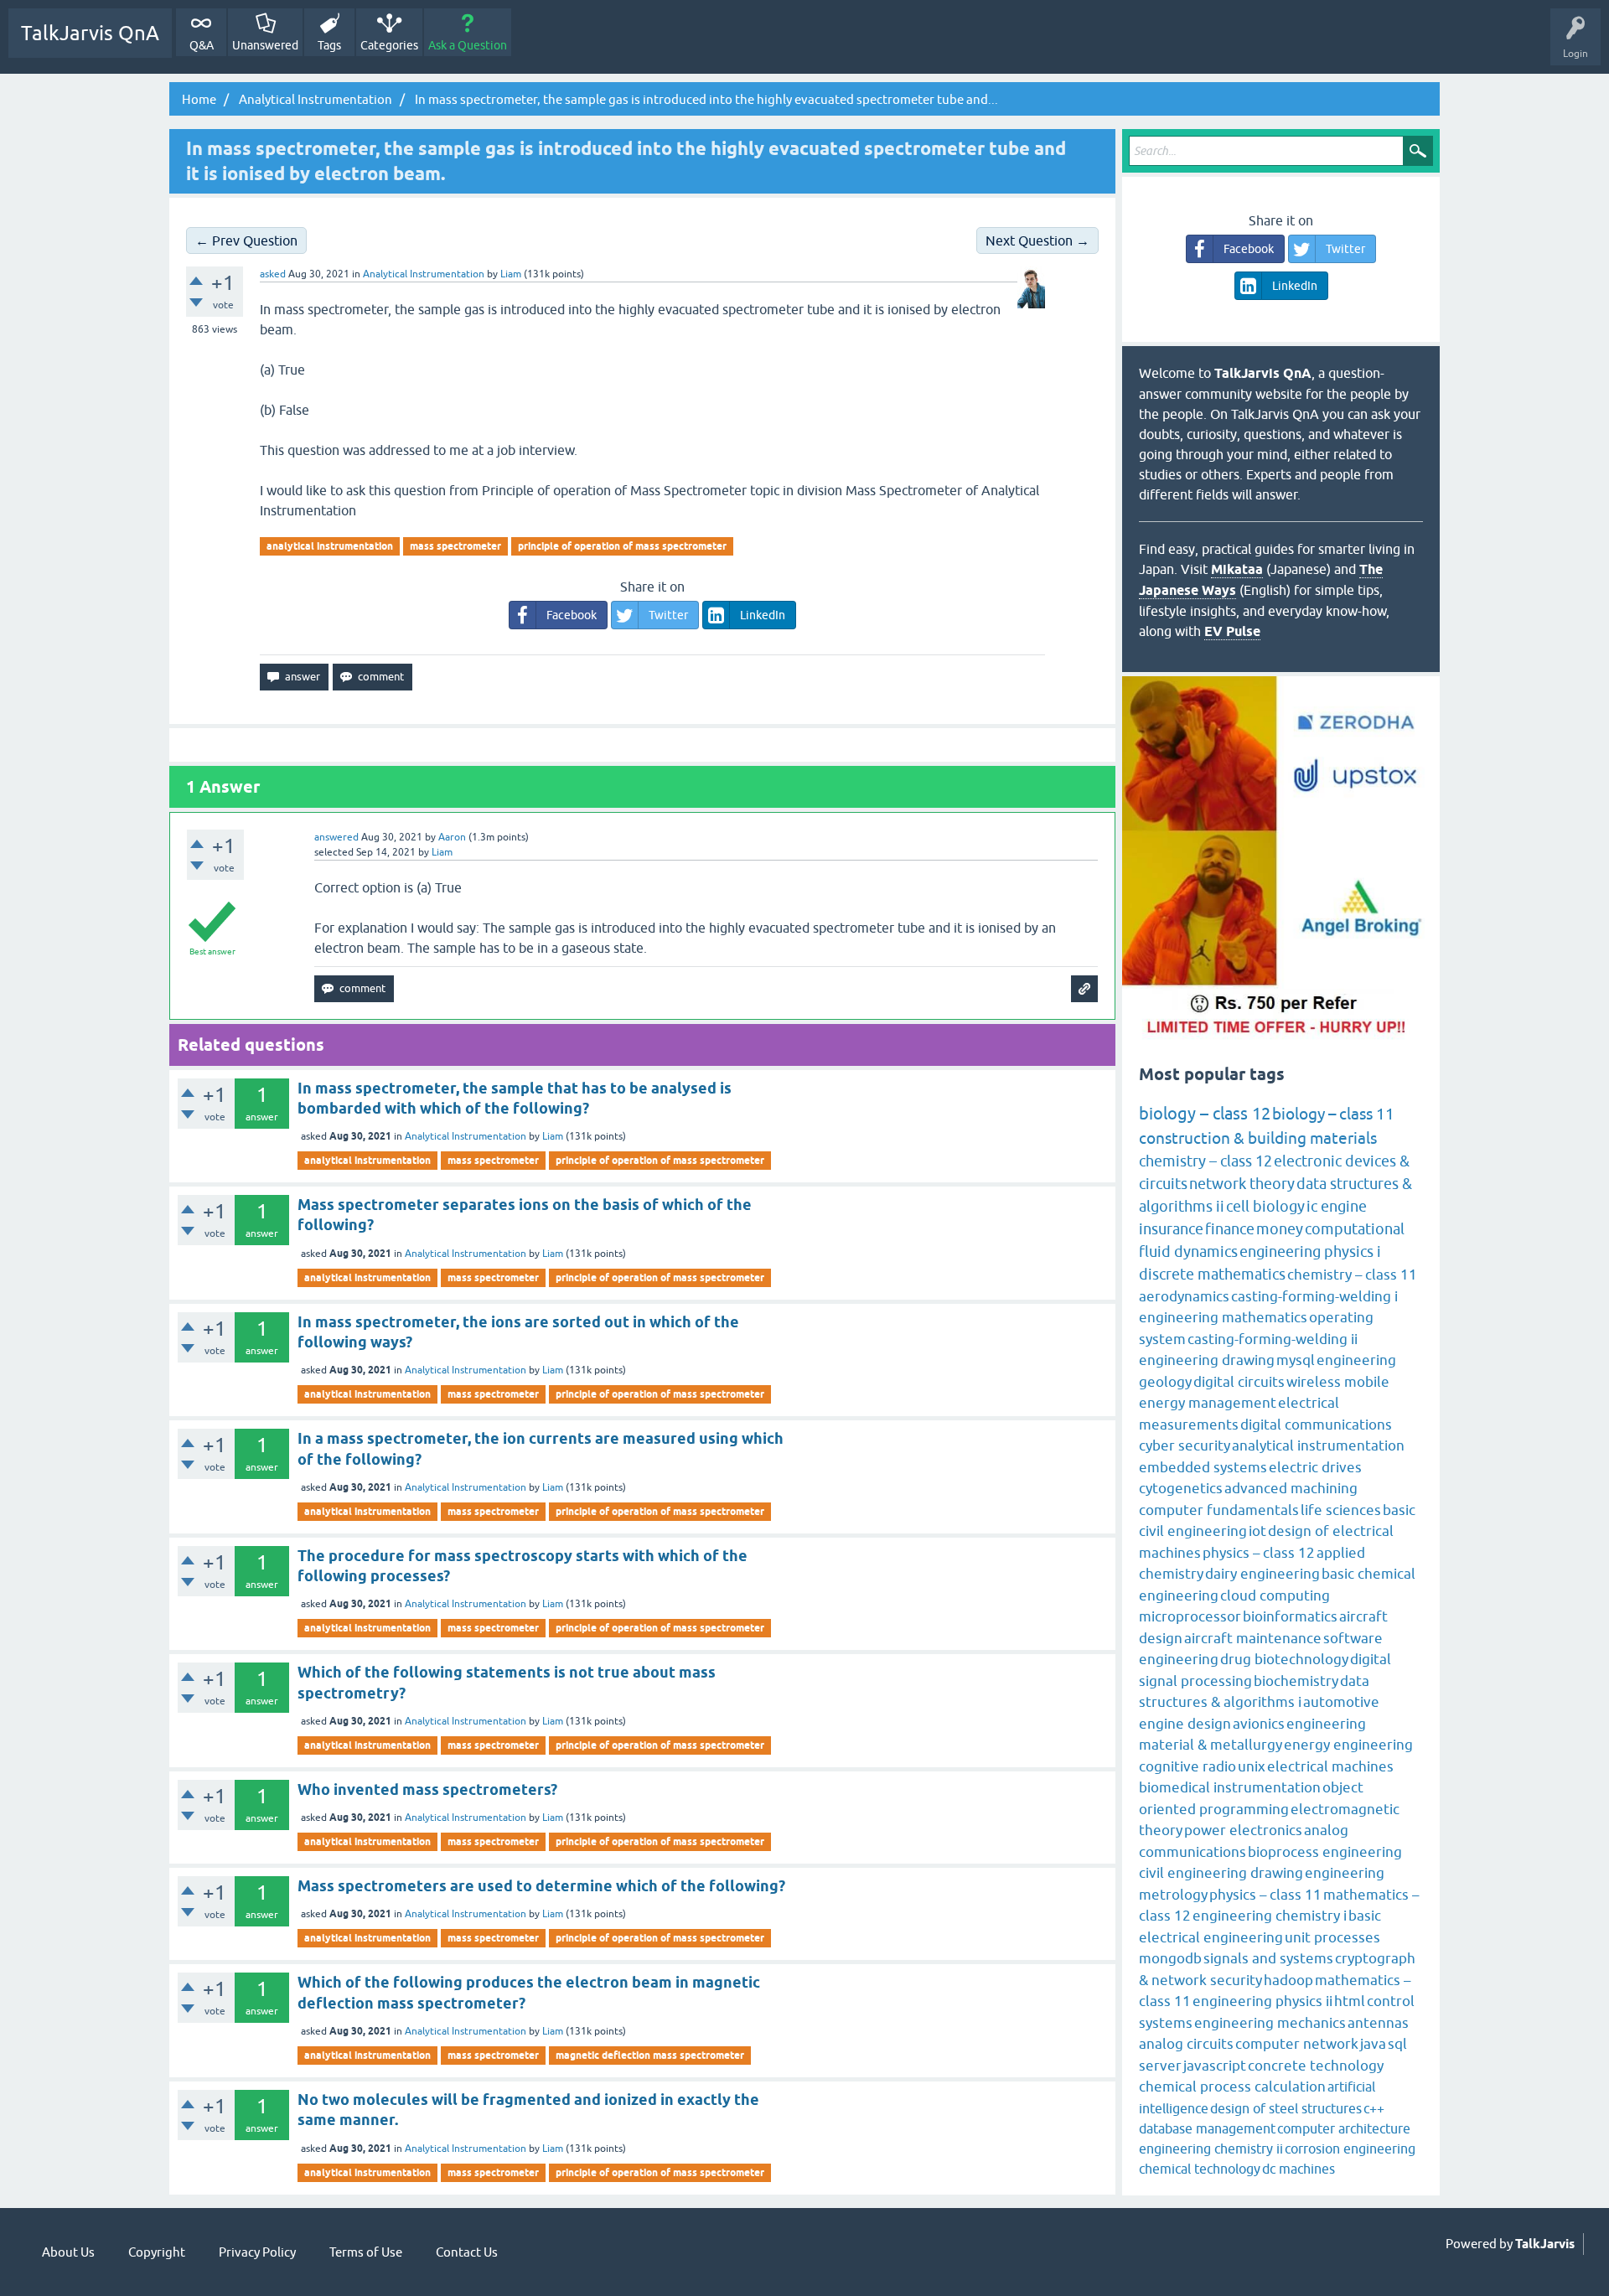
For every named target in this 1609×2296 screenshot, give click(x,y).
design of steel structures (1286, 2108)
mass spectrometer (455, 546)
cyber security (1185, 1445)
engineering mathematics (1223, 1317)
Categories (389, 45)
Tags (329, 45)
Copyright (157, 2252)
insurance (1171, 1229)
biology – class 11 (1333, 1114)
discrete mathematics (1212, 1274)
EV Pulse (1232, 631)
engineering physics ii (1262, 2001)
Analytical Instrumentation (424, 274)
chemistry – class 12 (1205, 1161)
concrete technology (1316, 2066)
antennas (1378, 2023)
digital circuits (1239, 1382)
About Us (68, 2252)
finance (1230, 1229)
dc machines (1299, 2169)
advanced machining (1291, 1488)
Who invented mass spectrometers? (427, 1789)
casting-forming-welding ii (1273, 1339)
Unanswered (265, 45)
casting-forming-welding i (1314, 1296)
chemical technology (1200, 2169)
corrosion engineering (1350, 2149)
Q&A (202, 45)
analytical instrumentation (330, 546)
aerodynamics (1184, 1296)
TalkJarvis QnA (90, 33)
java (1373, 2044)
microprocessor (1190, 1616)
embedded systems (1203, 1467)
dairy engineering (1262, 1574)
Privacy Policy (257, 2252)
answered (336, 837)
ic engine (1337, 1206)
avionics (1259, 1724)
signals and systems (1268, 1958)
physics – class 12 (1259, 1553)
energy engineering (1348, 1745)
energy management (1208, 1403)
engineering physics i (1310, 1251)
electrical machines (1330, 1766)
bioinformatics (1290, 1616)
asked (273, 274)
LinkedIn (763, 615)
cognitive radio (1187, 1766)
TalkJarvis (1545, 2244)
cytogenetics (1181, 1488)
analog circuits (1186, 2044)
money (1280, 1229)
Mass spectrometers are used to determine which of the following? (541, 1886)
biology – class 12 (1205, 1113)
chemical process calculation (1232, 2087)
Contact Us (467, 2252)
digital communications (1316, 1425)
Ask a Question (468, 45)
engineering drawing (1207, 1360)
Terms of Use (366, 2252)
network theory (1242, 1184)
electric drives (1315, 1467)
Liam (553, 1136)
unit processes (1332, 1937)
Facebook (572, 615)
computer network (1297, 2044)
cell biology (1265, 1206)
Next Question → (1037, 240)
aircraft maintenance (1253, 1638)
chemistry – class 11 (1352, 1275)
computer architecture (1344, 2128)
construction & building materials (1258, 1138)
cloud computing (1275, 1595)
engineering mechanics (1270, 2023)
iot (1257, 1531)
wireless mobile (1338, 1382)
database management (1207, 2128)
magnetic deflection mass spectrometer (650, 2055)
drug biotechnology (1284, 1659)
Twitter (668, 615)
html (1350, 2001)
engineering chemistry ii (1211, 2149)
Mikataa (1237, 569)
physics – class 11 (1265, 1895)
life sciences (1341, 1510)
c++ (1374, 2108)
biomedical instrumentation (1230, 1787)
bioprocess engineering (1325, 1852)
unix (1252, 1766)
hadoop (1288, 1980)
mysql (1296, 1360)
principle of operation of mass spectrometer (622, 546)
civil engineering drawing (1221, 1873)
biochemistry (1296, 1681)
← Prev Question (246, 240)
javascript (1215, 2066)
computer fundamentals (1219, 1510)
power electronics (1243, 1830)
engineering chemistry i (1270, 1916)
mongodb (1170, 1958)
